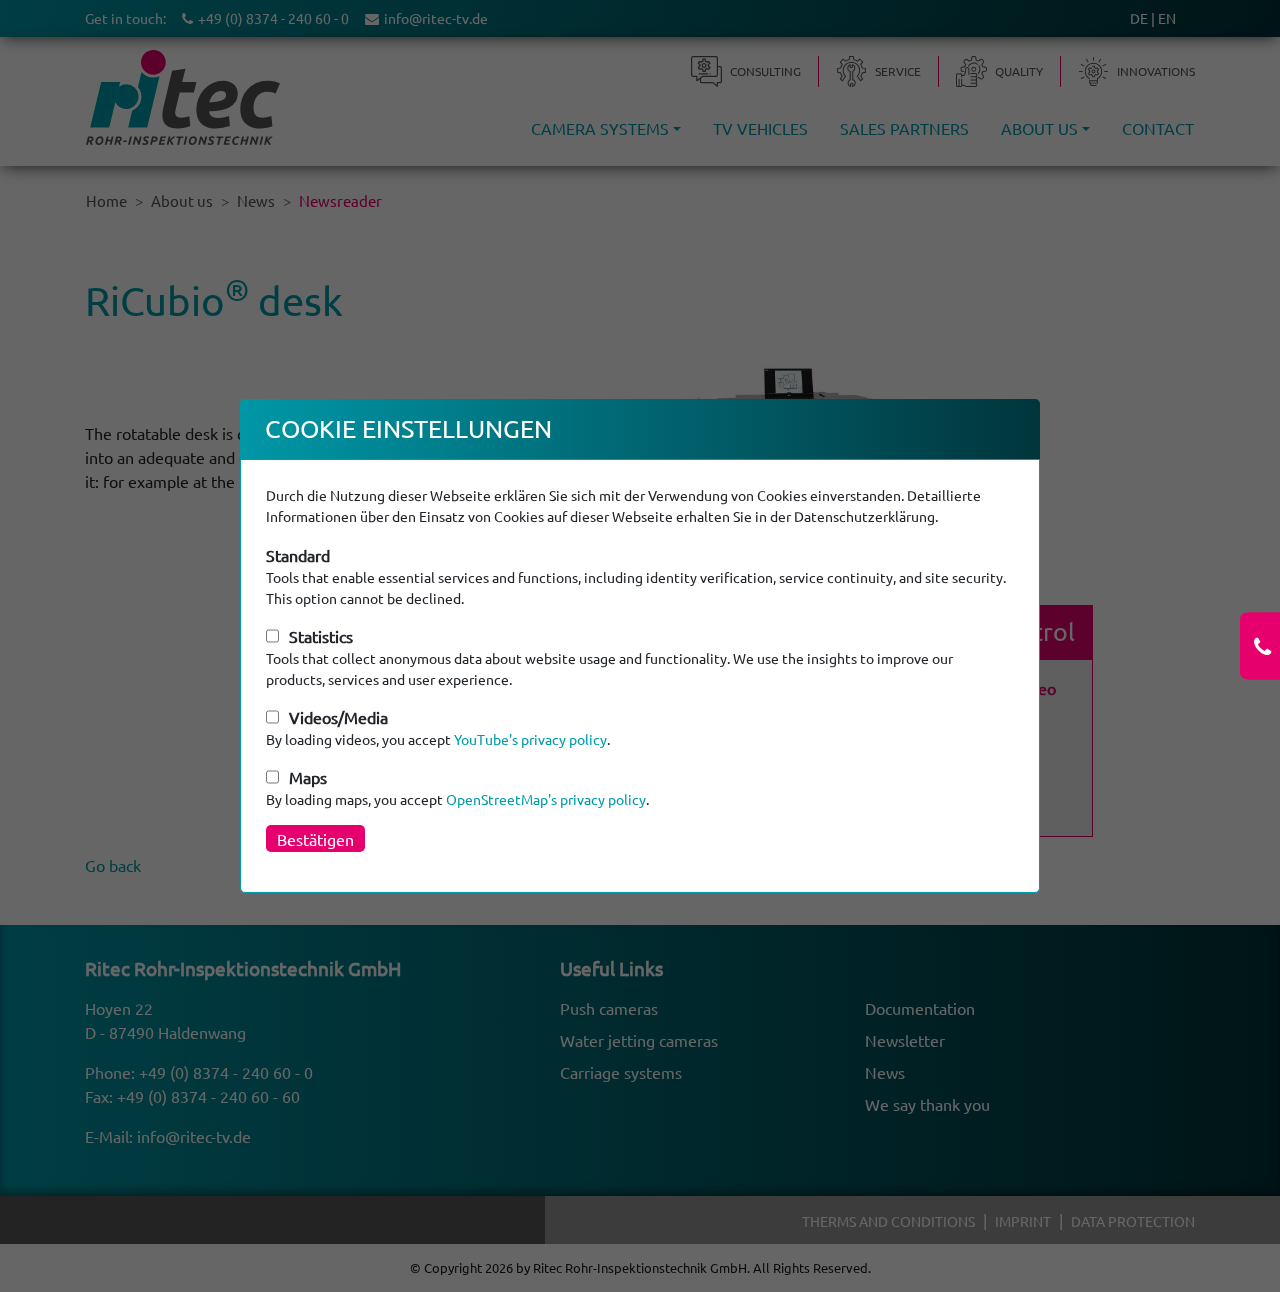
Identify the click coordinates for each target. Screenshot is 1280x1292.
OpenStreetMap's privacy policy (546, 799)
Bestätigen (315, 839)
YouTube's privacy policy (530, 739)
